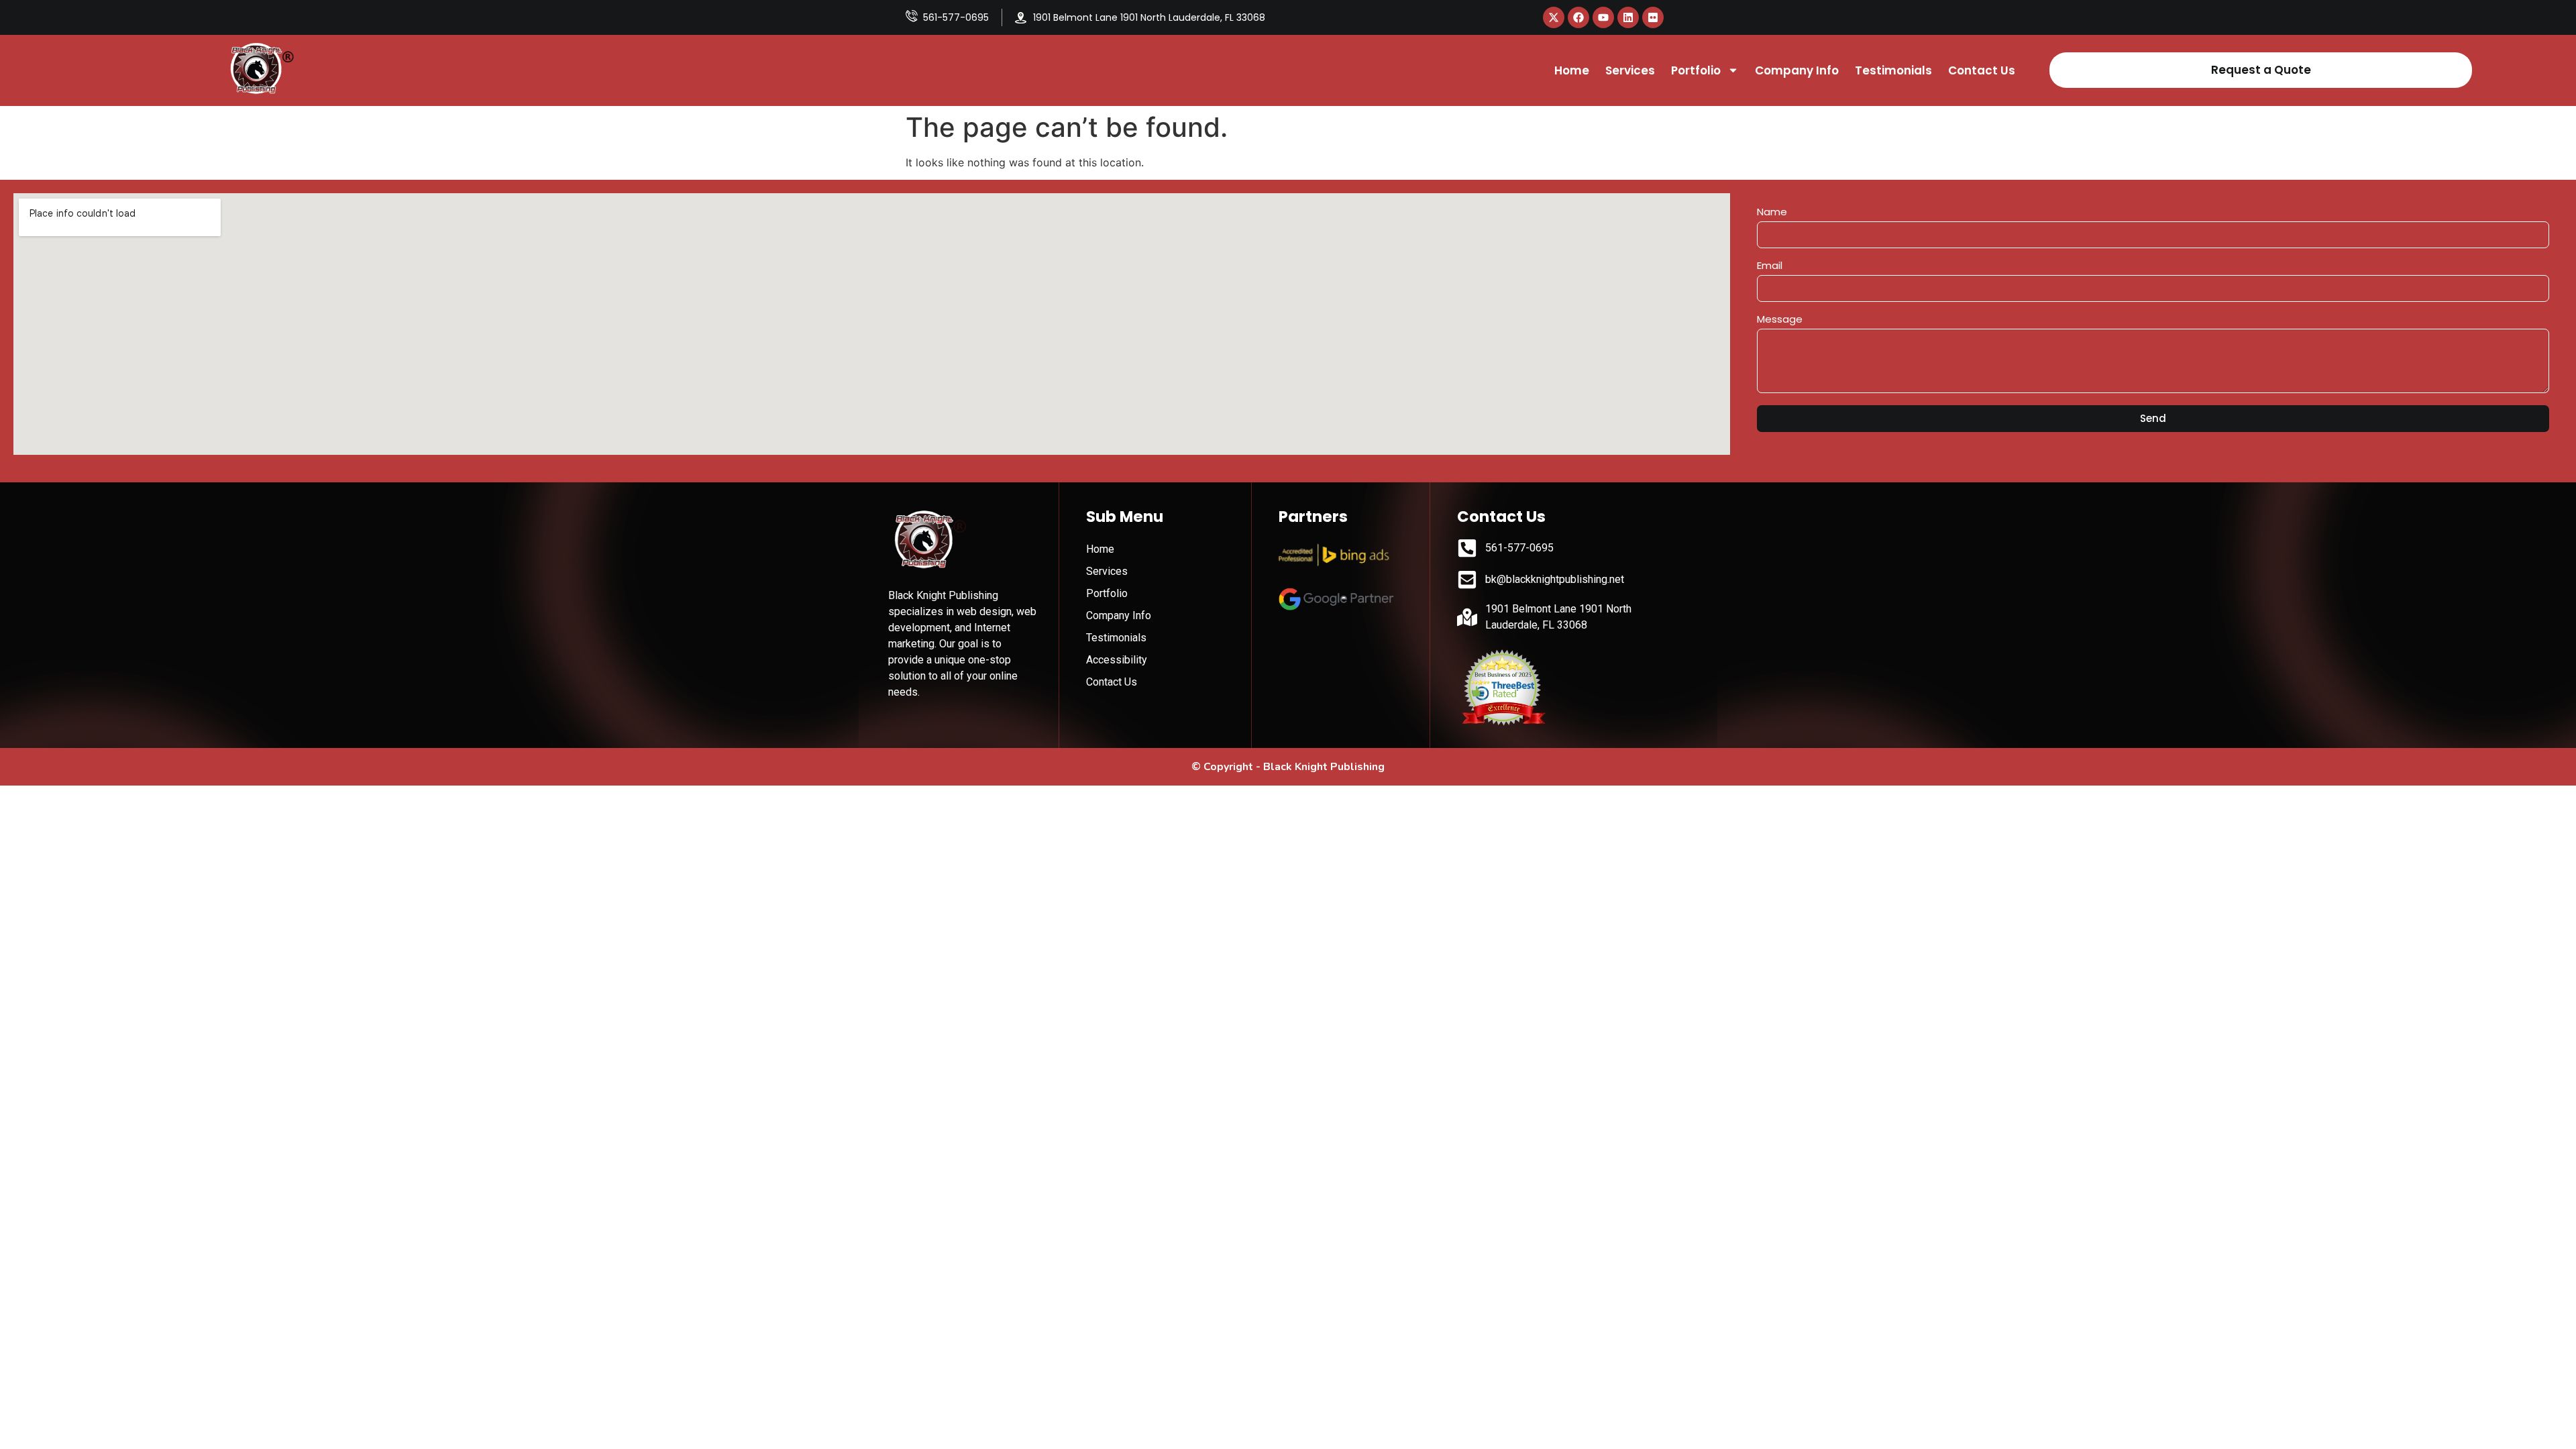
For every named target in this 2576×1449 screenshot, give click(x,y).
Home (1572, 70)
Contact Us (1982, 70)
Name (1772, 213)
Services (1630, 70)
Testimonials (1893, 70)
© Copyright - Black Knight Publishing (1288, 767)
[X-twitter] (1554, 17)
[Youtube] (1603, 17)
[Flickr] (1653, 17)
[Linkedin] (1628, 17)
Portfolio (1696, 70)
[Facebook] (1578, 17)
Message (1780, 320)
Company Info (1797, 70)
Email (1770, 266)
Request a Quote (2261, 70)
